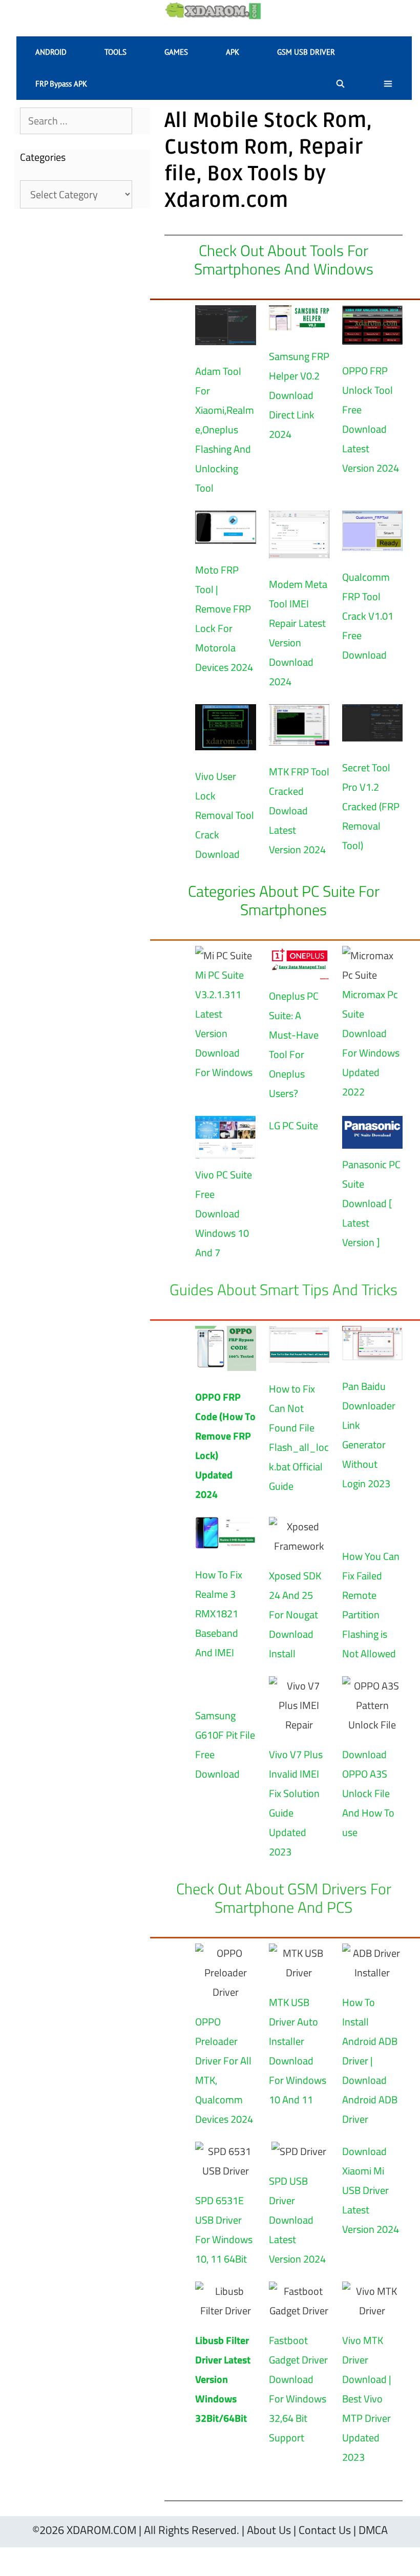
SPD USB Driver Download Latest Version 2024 (297, 2220)
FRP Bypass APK (61, 84)
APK (233, 52)
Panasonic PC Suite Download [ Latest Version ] (371, 1203)
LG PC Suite (293, 1125)
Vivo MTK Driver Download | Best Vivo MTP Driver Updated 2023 (367, 2399)
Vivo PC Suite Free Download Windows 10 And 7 (224, 1213)
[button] (388, 84)
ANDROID (51, 52)
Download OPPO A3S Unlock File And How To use (368, 1793)
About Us (269, 2530)
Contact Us (325, 2530)
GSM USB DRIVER (306, 52)
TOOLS (115, 52)
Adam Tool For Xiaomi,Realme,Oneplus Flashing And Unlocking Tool (225, 429)
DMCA (373, 2530)
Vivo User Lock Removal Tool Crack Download (225, 815)
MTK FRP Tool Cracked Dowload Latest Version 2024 (299, 810)
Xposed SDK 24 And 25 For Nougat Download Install (295, 1614)
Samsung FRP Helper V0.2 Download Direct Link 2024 (299, 395)
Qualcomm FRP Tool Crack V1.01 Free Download (368, 616)
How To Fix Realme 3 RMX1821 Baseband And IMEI (219, 1613)
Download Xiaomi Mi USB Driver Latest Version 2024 (371, 2190)
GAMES (176, 52)
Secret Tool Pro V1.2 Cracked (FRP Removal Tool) (371, 806)
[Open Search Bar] (340, 84)
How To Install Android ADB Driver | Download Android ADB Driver (370, 2061)
